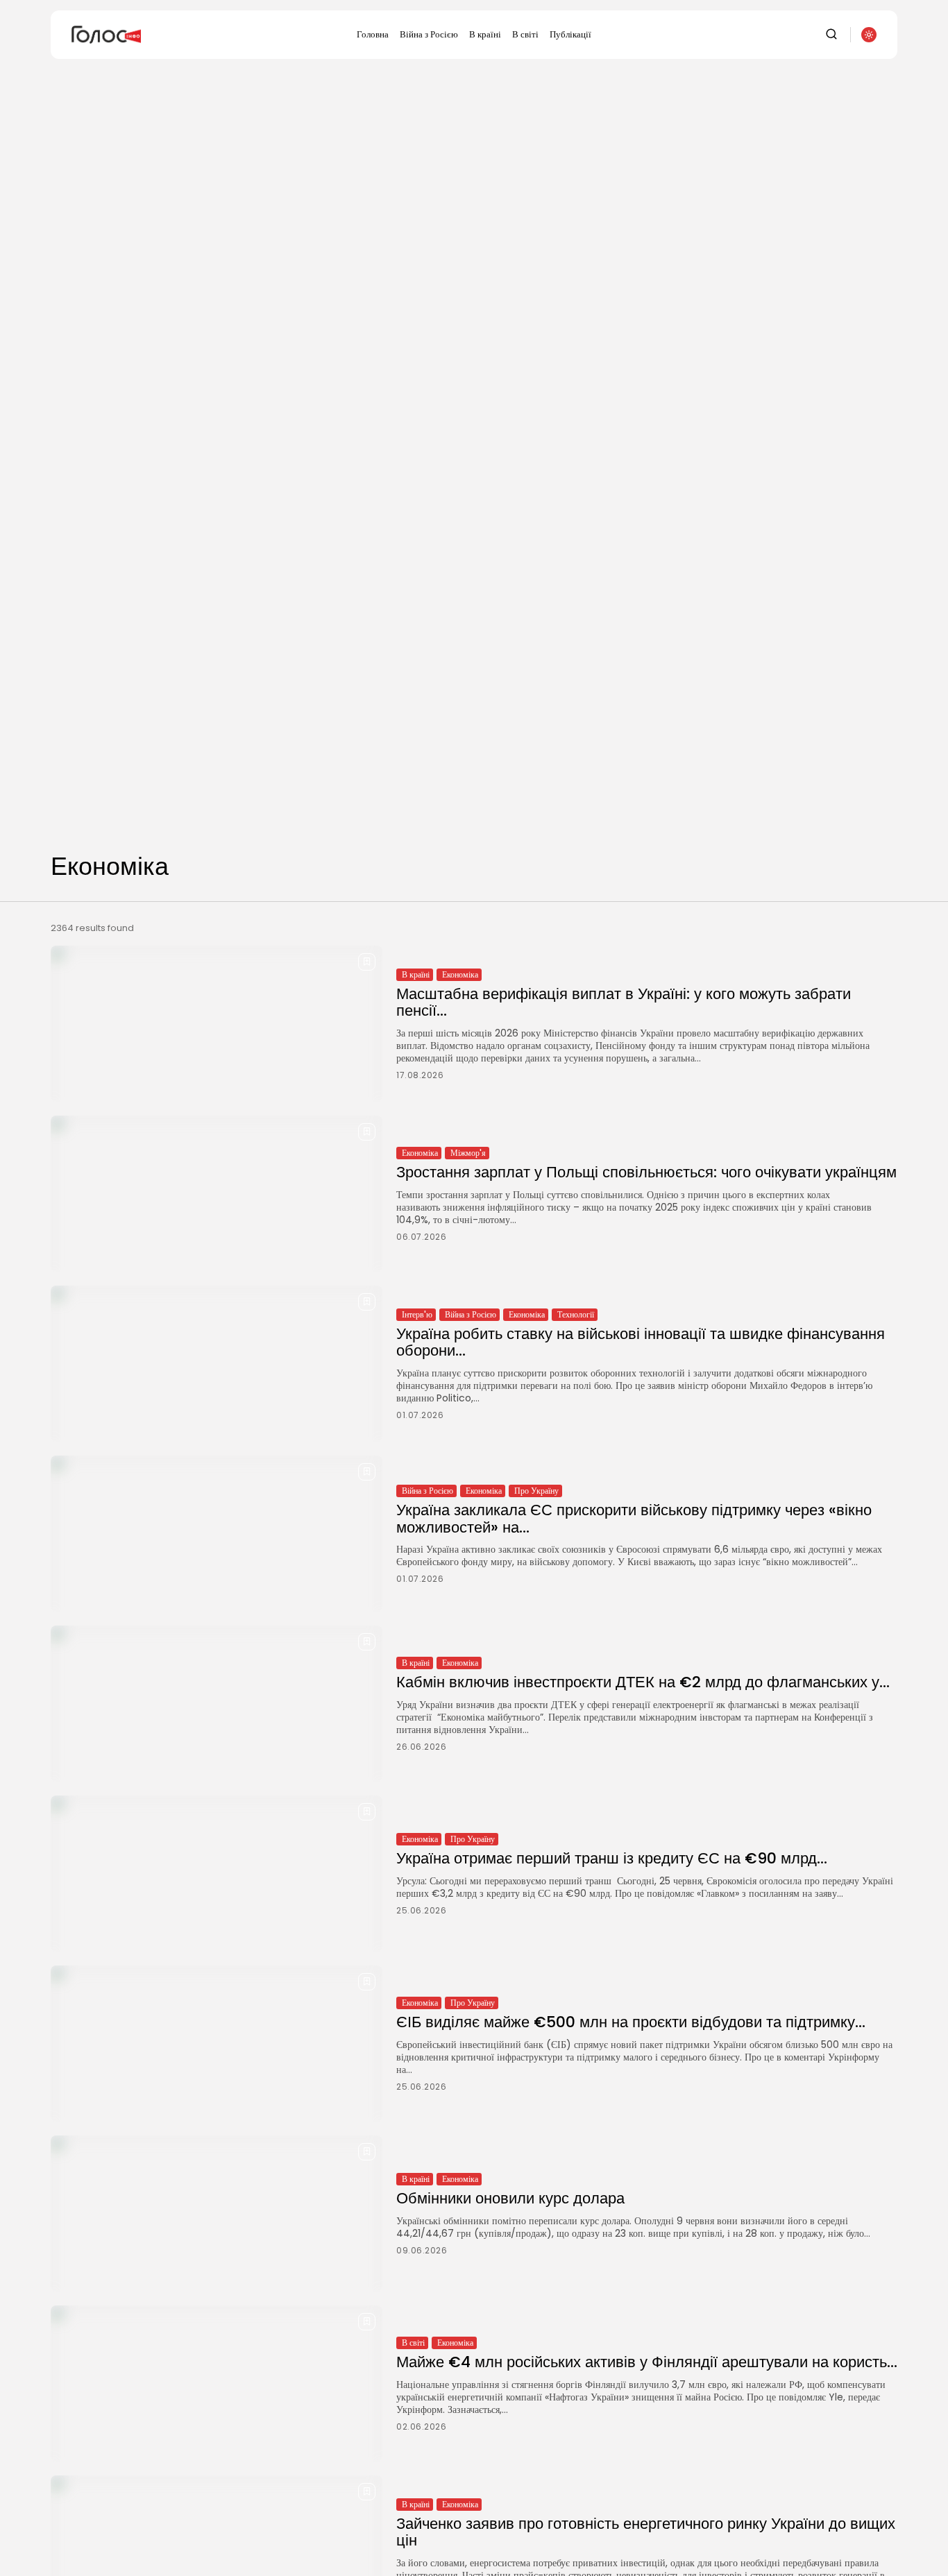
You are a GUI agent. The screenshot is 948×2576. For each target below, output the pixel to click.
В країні (485, 34)
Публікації (570, 34)
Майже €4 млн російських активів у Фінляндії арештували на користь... (647, 2362)
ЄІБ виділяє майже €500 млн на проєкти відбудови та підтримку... (631, 2022)
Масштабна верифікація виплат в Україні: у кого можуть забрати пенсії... (624, 1002)
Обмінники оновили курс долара (510, 2198)
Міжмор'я (468, 1153)
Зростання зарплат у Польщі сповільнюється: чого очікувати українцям (646, 1172)
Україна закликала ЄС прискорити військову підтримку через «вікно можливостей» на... (634, 1518)
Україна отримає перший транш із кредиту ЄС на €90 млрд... (612, 1858)
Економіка (460, 974)
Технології (576, 1314)
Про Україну (536, 1491)
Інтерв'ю (417, 1314)
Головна (373, 34)
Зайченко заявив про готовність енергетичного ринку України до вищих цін (646, 2532)
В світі (525, 34)
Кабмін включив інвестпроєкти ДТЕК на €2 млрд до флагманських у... (643, 1682)
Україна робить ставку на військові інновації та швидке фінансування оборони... (641, 1342)
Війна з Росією (429, 34)
